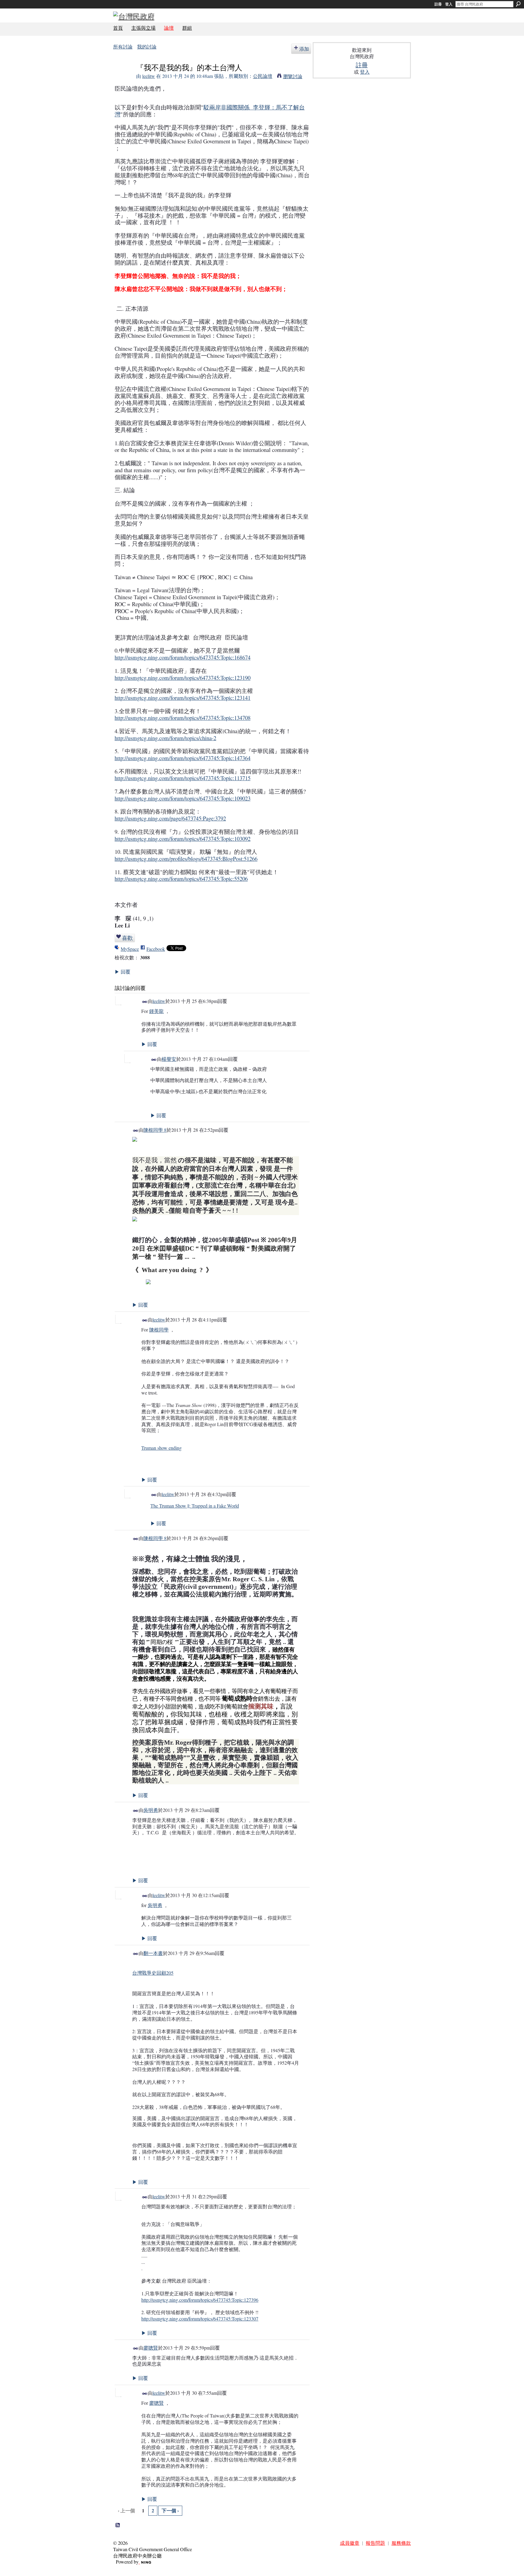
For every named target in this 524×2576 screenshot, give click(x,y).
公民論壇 (263, 76)
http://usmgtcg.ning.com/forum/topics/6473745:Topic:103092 (183, 839)
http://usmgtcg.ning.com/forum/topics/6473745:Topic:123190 (183, 678)
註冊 (438, 4)
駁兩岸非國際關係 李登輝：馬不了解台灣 (210, 111)
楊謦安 (169, 1059)
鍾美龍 (156, 1011)
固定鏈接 (145, 1002)
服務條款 (401, 2543)
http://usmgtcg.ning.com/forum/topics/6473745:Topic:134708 (183, 718)
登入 (449, 4)
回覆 (123, 972)
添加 (304, 49)
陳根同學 (159, 1330)
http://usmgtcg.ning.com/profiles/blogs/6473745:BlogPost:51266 (186, 859)
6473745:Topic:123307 (200, 2319)
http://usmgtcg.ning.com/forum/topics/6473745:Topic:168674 (183, 657)
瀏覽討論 (293, 76)
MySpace (130, 949)
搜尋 (518, 4)
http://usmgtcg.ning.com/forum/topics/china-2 (165, 738)
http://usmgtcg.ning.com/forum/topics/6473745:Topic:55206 (181, 879)
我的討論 (147, 47)
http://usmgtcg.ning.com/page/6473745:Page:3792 (170, 818)
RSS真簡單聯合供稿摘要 (118, 2525)
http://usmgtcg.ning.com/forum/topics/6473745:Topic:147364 (183, 758)
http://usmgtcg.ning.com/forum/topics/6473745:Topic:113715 (183, 778)
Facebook (156, 949)
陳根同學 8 (155, 1130)
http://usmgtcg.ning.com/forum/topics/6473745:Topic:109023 (183, 798)
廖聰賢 (151, 2348)
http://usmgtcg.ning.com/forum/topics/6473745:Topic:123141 (183, 698)
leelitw (149, 76)
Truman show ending (161, 1448)
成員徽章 (350, 2543)
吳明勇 (151, 1810)
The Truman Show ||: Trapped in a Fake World (195, 1506)
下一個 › (170, 2510)
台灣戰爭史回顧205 (153, 1973)
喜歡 (127, 938)
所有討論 (123, 47)
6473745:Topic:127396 (200, 2300)
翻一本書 (153, 1953)
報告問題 (375, 2543)
